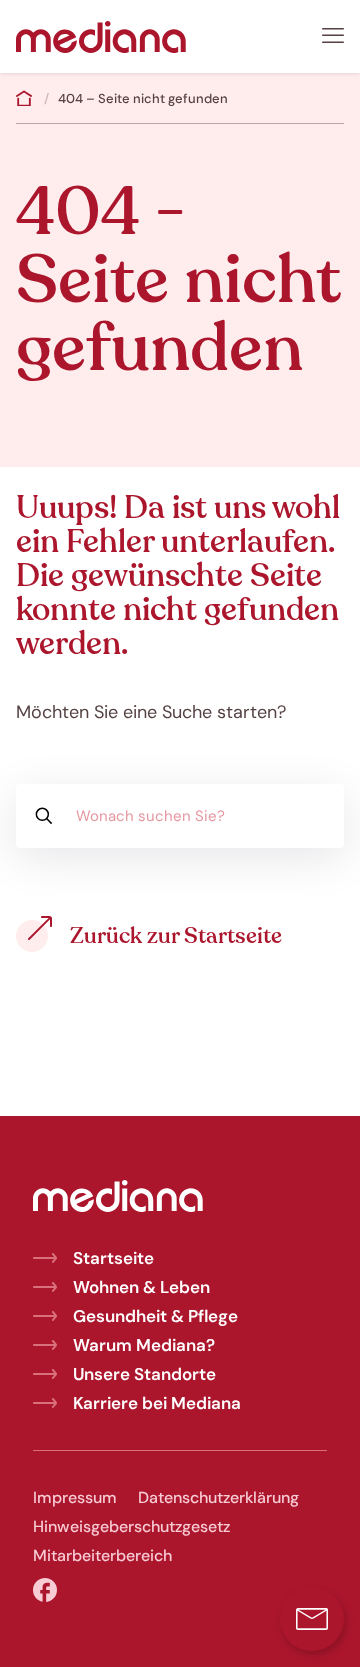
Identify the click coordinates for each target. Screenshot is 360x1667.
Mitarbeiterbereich (102, 1555)
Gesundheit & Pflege (155, 1316)
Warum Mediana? (144, 1345)
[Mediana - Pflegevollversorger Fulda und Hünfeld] (101, 36)
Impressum (75, 1497)
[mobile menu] (333, 36)
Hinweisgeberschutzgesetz (131, 1526)
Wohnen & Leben (141, 1287)
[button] (312, 1619)
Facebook (45, 1591)
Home (24, 98)
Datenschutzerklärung (218, 1497)
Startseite (113, 1258)
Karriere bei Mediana (157, 1403)
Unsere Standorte (144, 1374)
